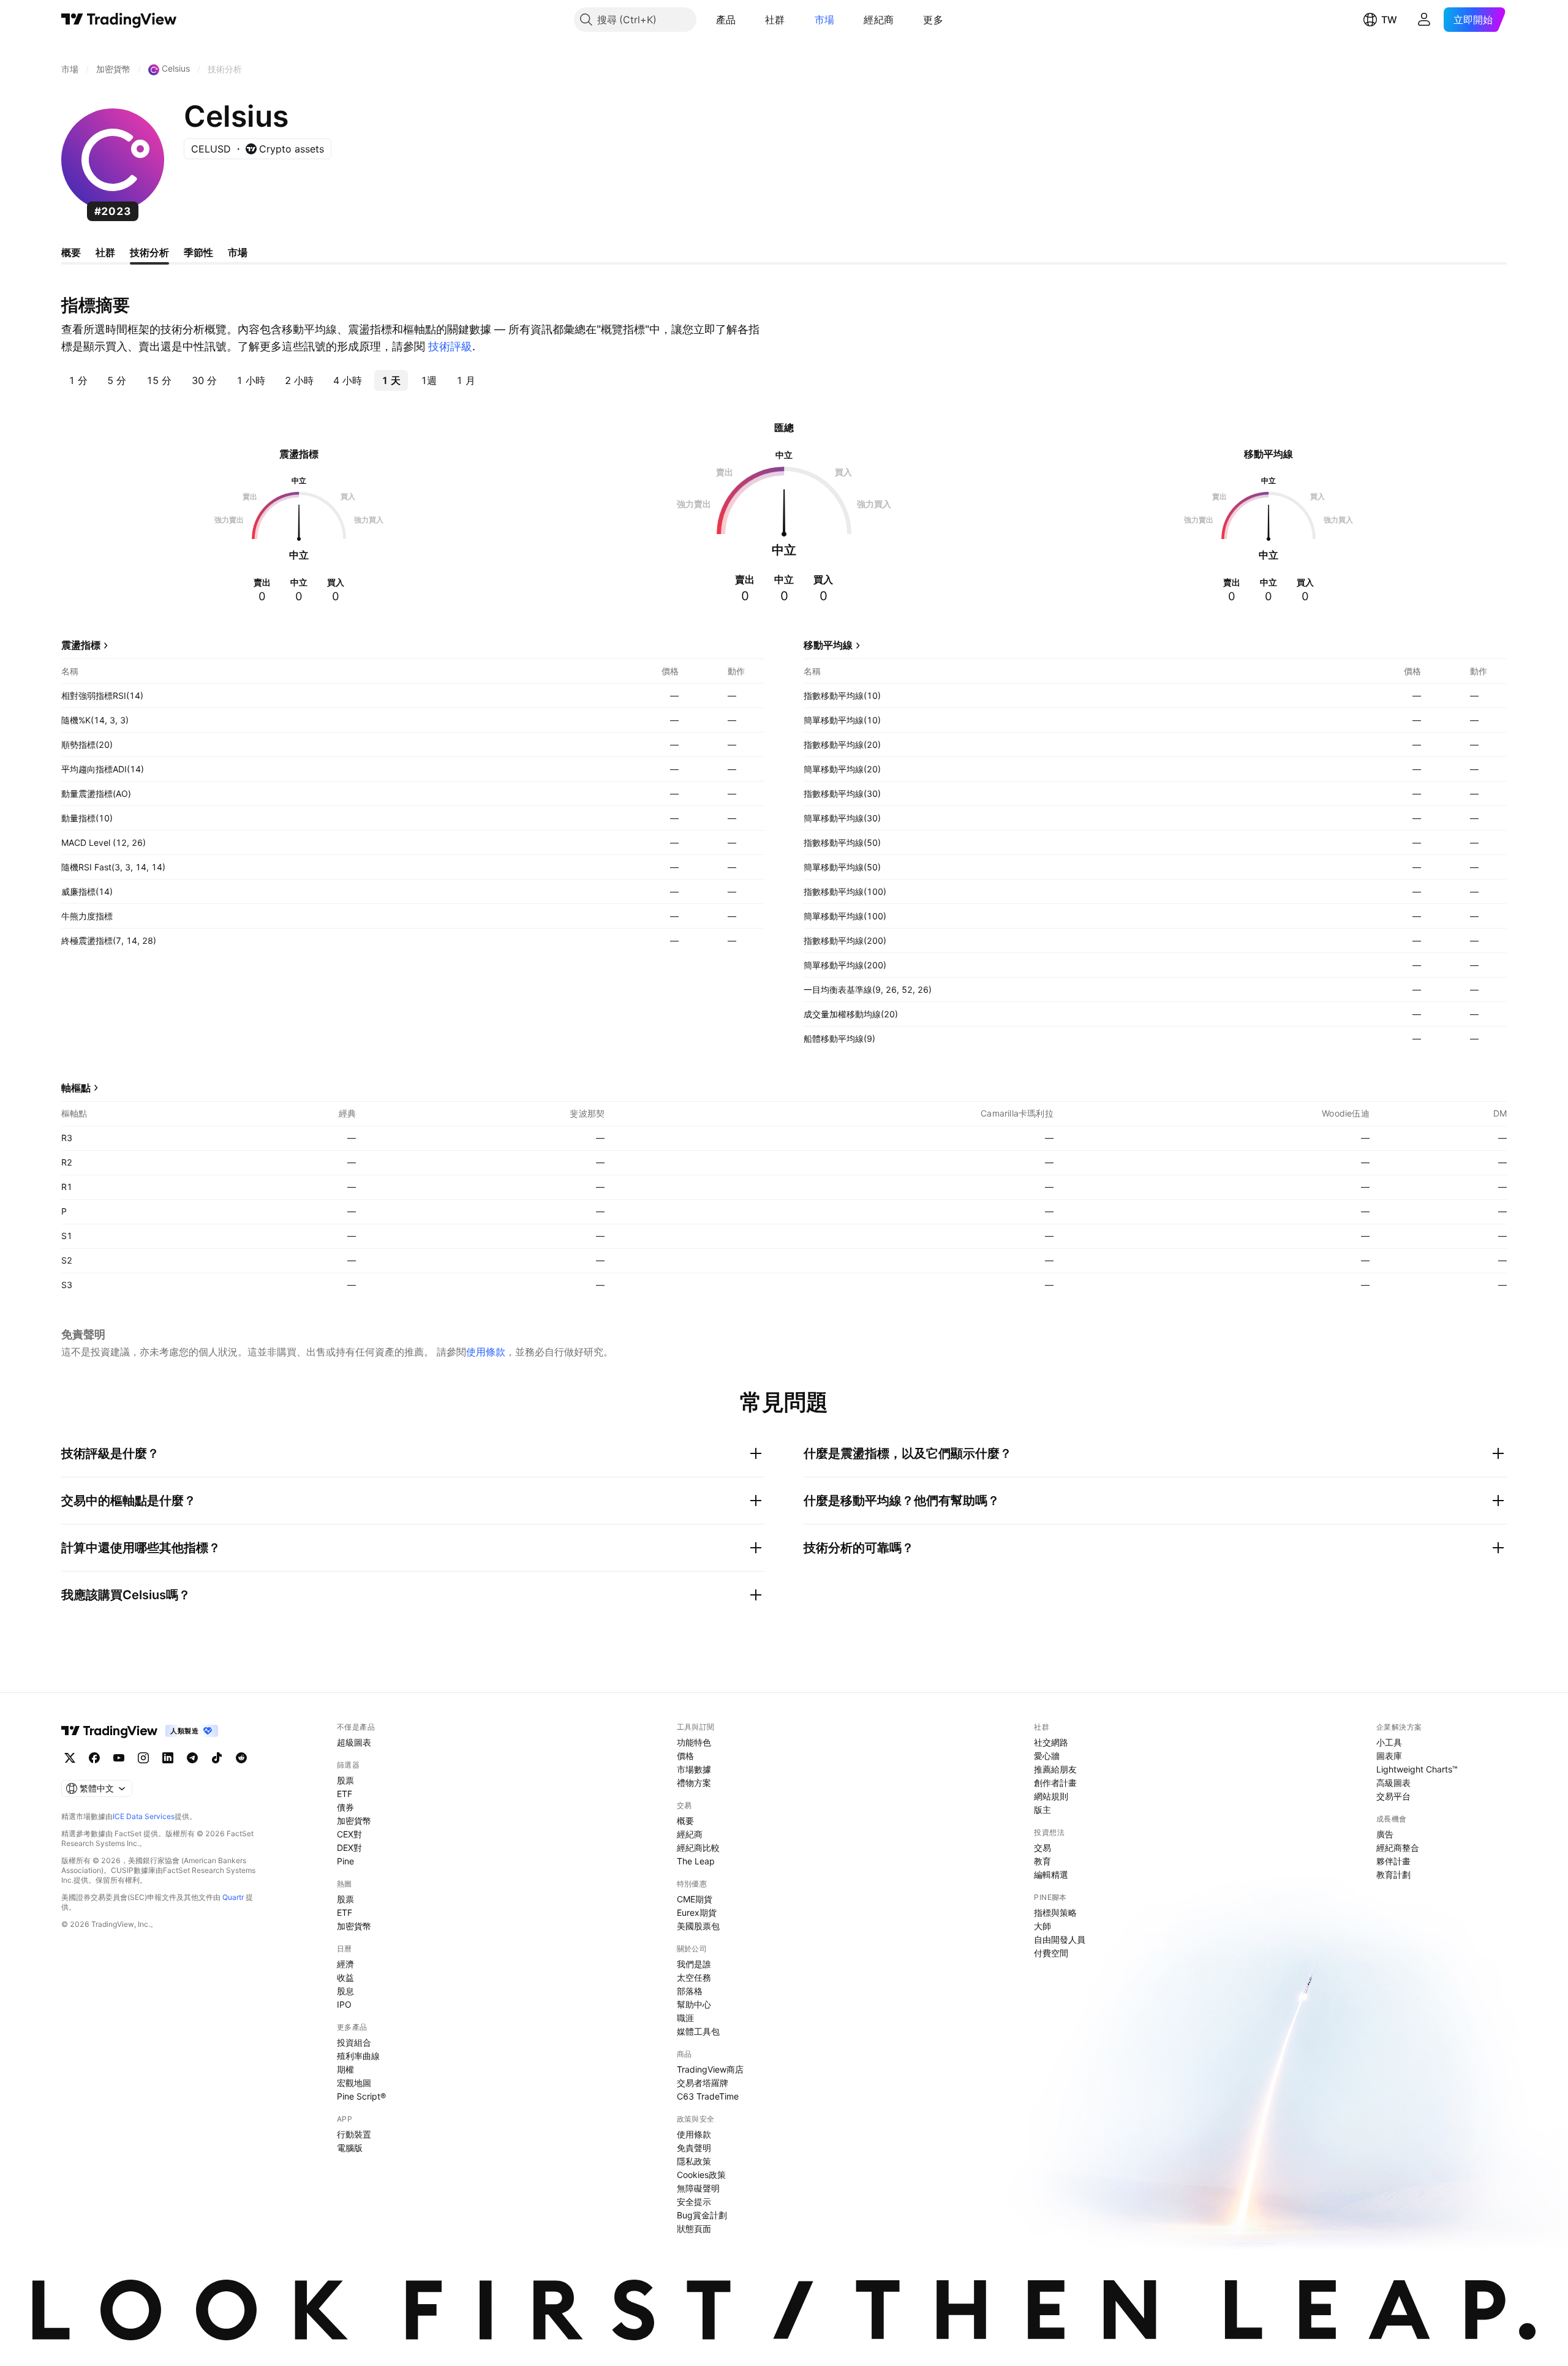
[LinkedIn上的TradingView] (168, 1758)
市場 (825, 20)
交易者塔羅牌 (703, 2083)
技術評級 (450, 346)
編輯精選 (1051, 1874)
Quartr (233, 1897)
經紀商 (879, 20)
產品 (726, 20)
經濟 (345, 1964)
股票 (345, 1780)
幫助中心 (694, 2004)
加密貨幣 (354, 1821)
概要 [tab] (71, 252)
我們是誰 (694, 1964)
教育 (1042, 1861)
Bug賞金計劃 (702, 2215)
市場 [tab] (238, 252)
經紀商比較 (698, 1848)
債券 (345, 1807)
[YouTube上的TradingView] (119, 1758)
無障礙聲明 (698, 2188)
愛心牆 (1047, 1756)
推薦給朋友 (1055, 1769)
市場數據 (694, 1769)
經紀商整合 (1398, 1848)
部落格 (690, 1991)
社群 (775, 20)
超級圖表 (354, 1742)
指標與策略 (1055, 1912)
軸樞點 (76, 1088)
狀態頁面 (694, 2228)
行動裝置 (354, 2134)
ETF (345, 1794)
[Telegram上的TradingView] (192, 1758)
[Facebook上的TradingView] (94, 1758)
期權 (345, 2069)
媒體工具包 (698, 2031)
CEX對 (349, 1834)
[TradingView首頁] (119, 20)
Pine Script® (361, 2096)
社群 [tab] (105, 252)
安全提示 (694, 2202)
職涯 (685, 2018)
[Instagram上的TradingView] (143, 1758)
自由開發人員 (1060, 1939)
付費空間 (1051, 1953)
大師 (1042, 1926)
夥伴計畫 (1393, 1861)
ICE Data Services (144, 1816)
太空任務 (694, 1977)
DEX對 (349, 1848)
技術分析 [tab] (149, 252)
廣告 (1385, 1834)
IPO (344, 2004)
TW (1389, 20)
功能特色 (694, 1742)
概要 (685, 1821)
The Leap (696, 1861)
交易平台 (1393, 1796)
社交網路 (1051, 1742)
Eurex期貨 (697, 1912)
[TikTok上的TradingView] (217, 1758)
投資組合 (354, 2042)
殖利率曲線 (358, 2056)
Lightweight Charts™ (1417, 1769)
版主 (1042, 1810)
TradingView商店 (710, 2069)
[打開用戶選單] (1424, 20)
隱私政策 (694, 2161)
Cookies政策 (701, 2175)
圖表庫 (1389, 1756)
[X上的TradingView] (70, 1758)
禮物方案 (694, 1783)
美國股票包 (698, 1926)
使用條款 (486, 1352)
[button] (745, 20)
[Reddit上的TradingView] (241, 1758)
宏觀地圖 (354, 2083)
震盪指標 (81, 645)
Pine (345, 1861)
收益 (345, 1977)
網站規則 (1051, 1796)
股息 (345, 1991)
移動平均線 (828, 645)
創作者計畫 (1055, 1783)
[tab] (78, 380)
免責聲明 (694, 2148)
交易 (1042, 1848)
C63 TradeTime (708, 2096)
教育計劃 (1393, 1874)
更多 (933, 20)
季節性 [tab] (198, 252)
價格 (685, 1756)
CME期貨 (695, 1899)
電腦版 (350, 2148)
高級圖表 (1393, 1783)
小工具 (1389, 1742)
